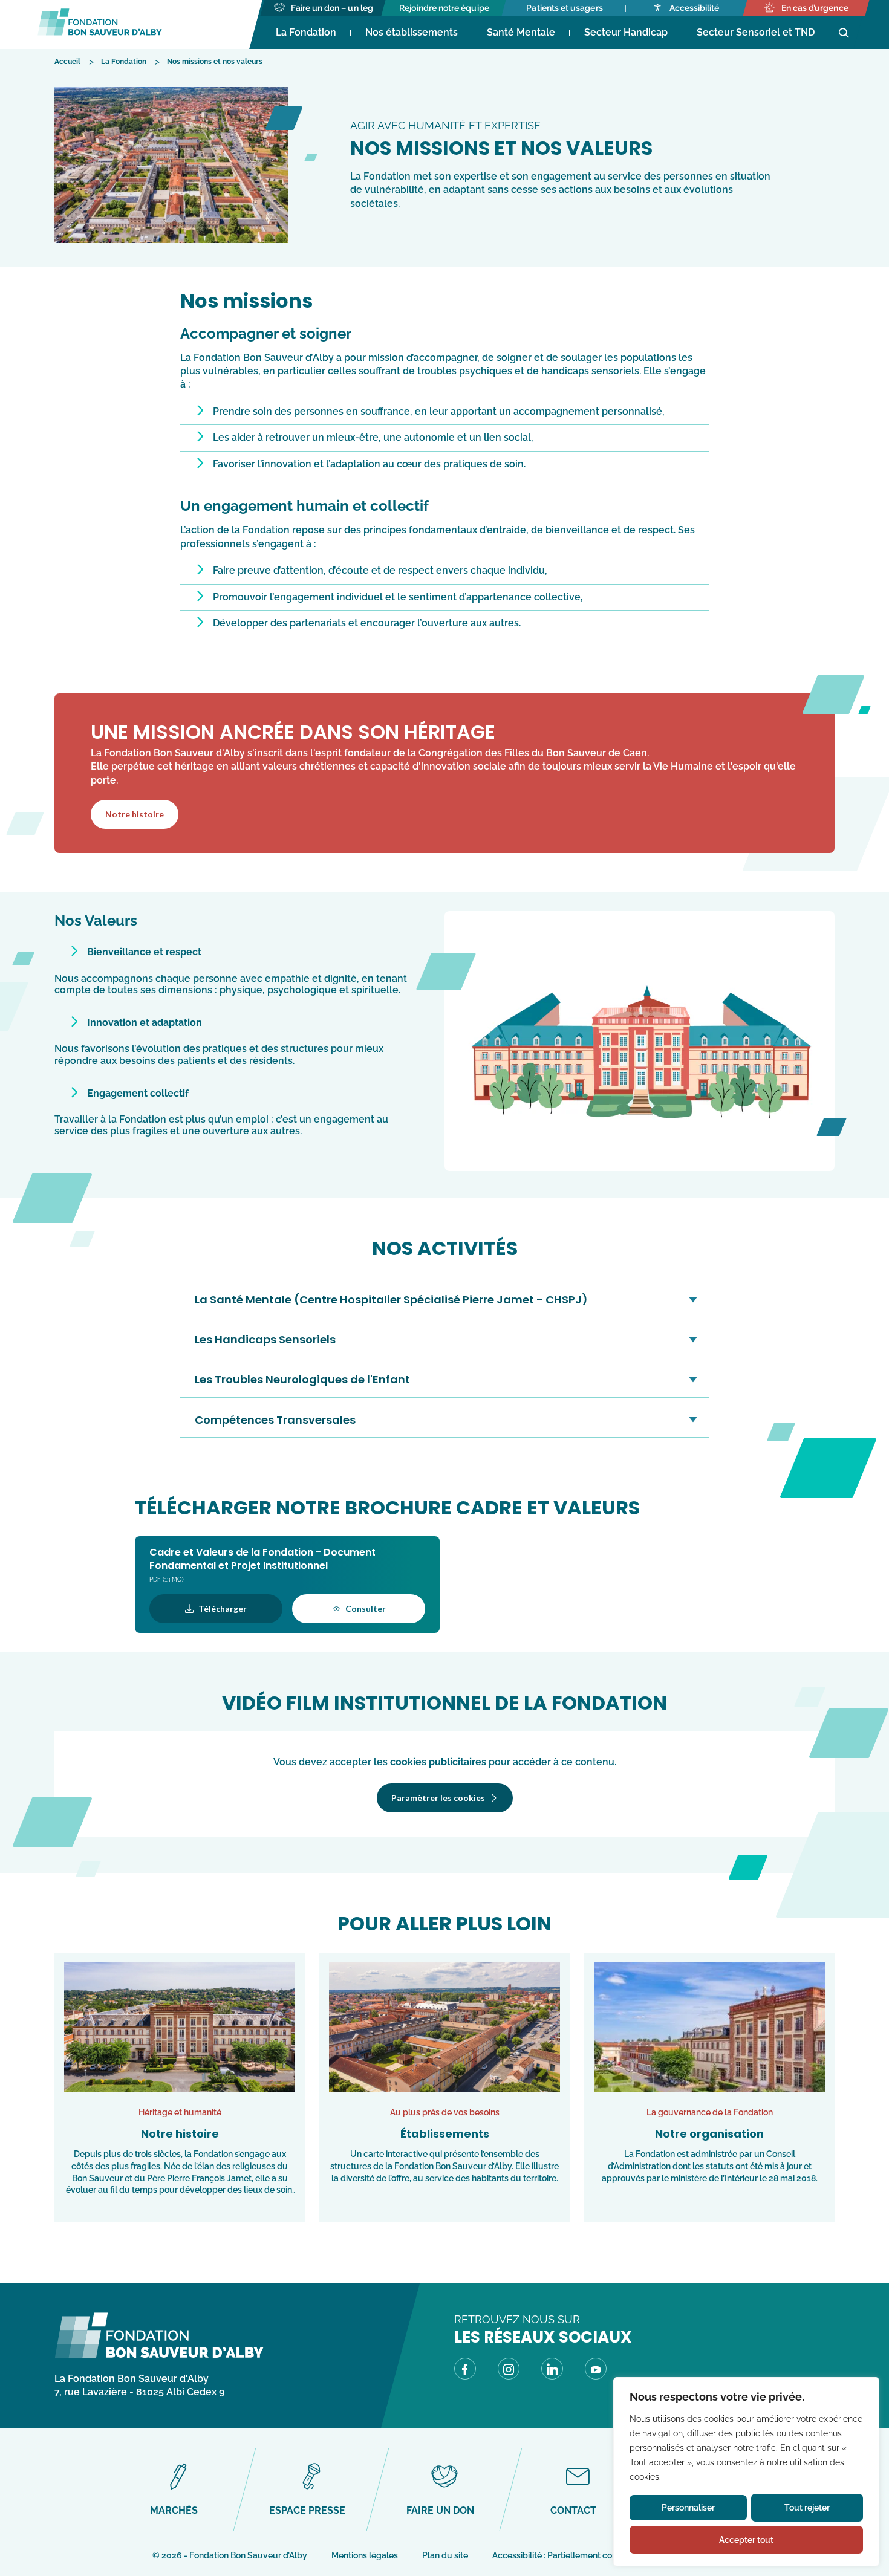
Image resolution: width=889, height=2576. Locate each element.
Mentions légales (365, 2555)
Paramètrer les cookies (438, 1798)
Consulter (366, 1608)
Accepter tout (746, 2540)
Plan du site (445, 2555)
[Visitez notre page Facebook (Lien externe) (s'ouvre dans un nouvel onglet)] (465, 2371)
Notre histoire (135, 814)
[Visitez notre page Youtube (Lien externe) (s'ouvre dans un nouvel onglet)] (596, 2371)
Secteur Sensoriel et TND (756, 32)
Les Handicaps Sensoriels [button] (265, 1339)
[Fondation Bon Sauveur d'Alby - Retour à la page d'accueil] (100, 24)
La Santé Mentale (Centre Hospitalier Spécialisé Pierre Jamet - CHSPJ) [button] (391, 1299)
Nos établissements (412, 32)
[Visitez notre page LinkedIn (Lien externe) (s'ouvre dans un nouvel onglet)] (552, 2371)
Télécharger (223, 1608)
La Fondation (306, 32)
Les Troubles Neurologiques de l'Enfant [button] (302, 1379)
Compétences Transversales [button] (275, 1420)
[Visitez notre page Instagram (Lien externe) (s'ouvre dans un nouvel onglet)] (509, 2371)
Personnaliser (688, 2508)
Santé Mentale (521, 32)
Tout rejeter (807, 2508)
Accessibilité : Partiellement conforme (566, 2555)
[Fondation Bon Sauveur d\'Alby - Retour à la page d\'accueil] (159, 2355)
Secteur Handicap (626, 32)
